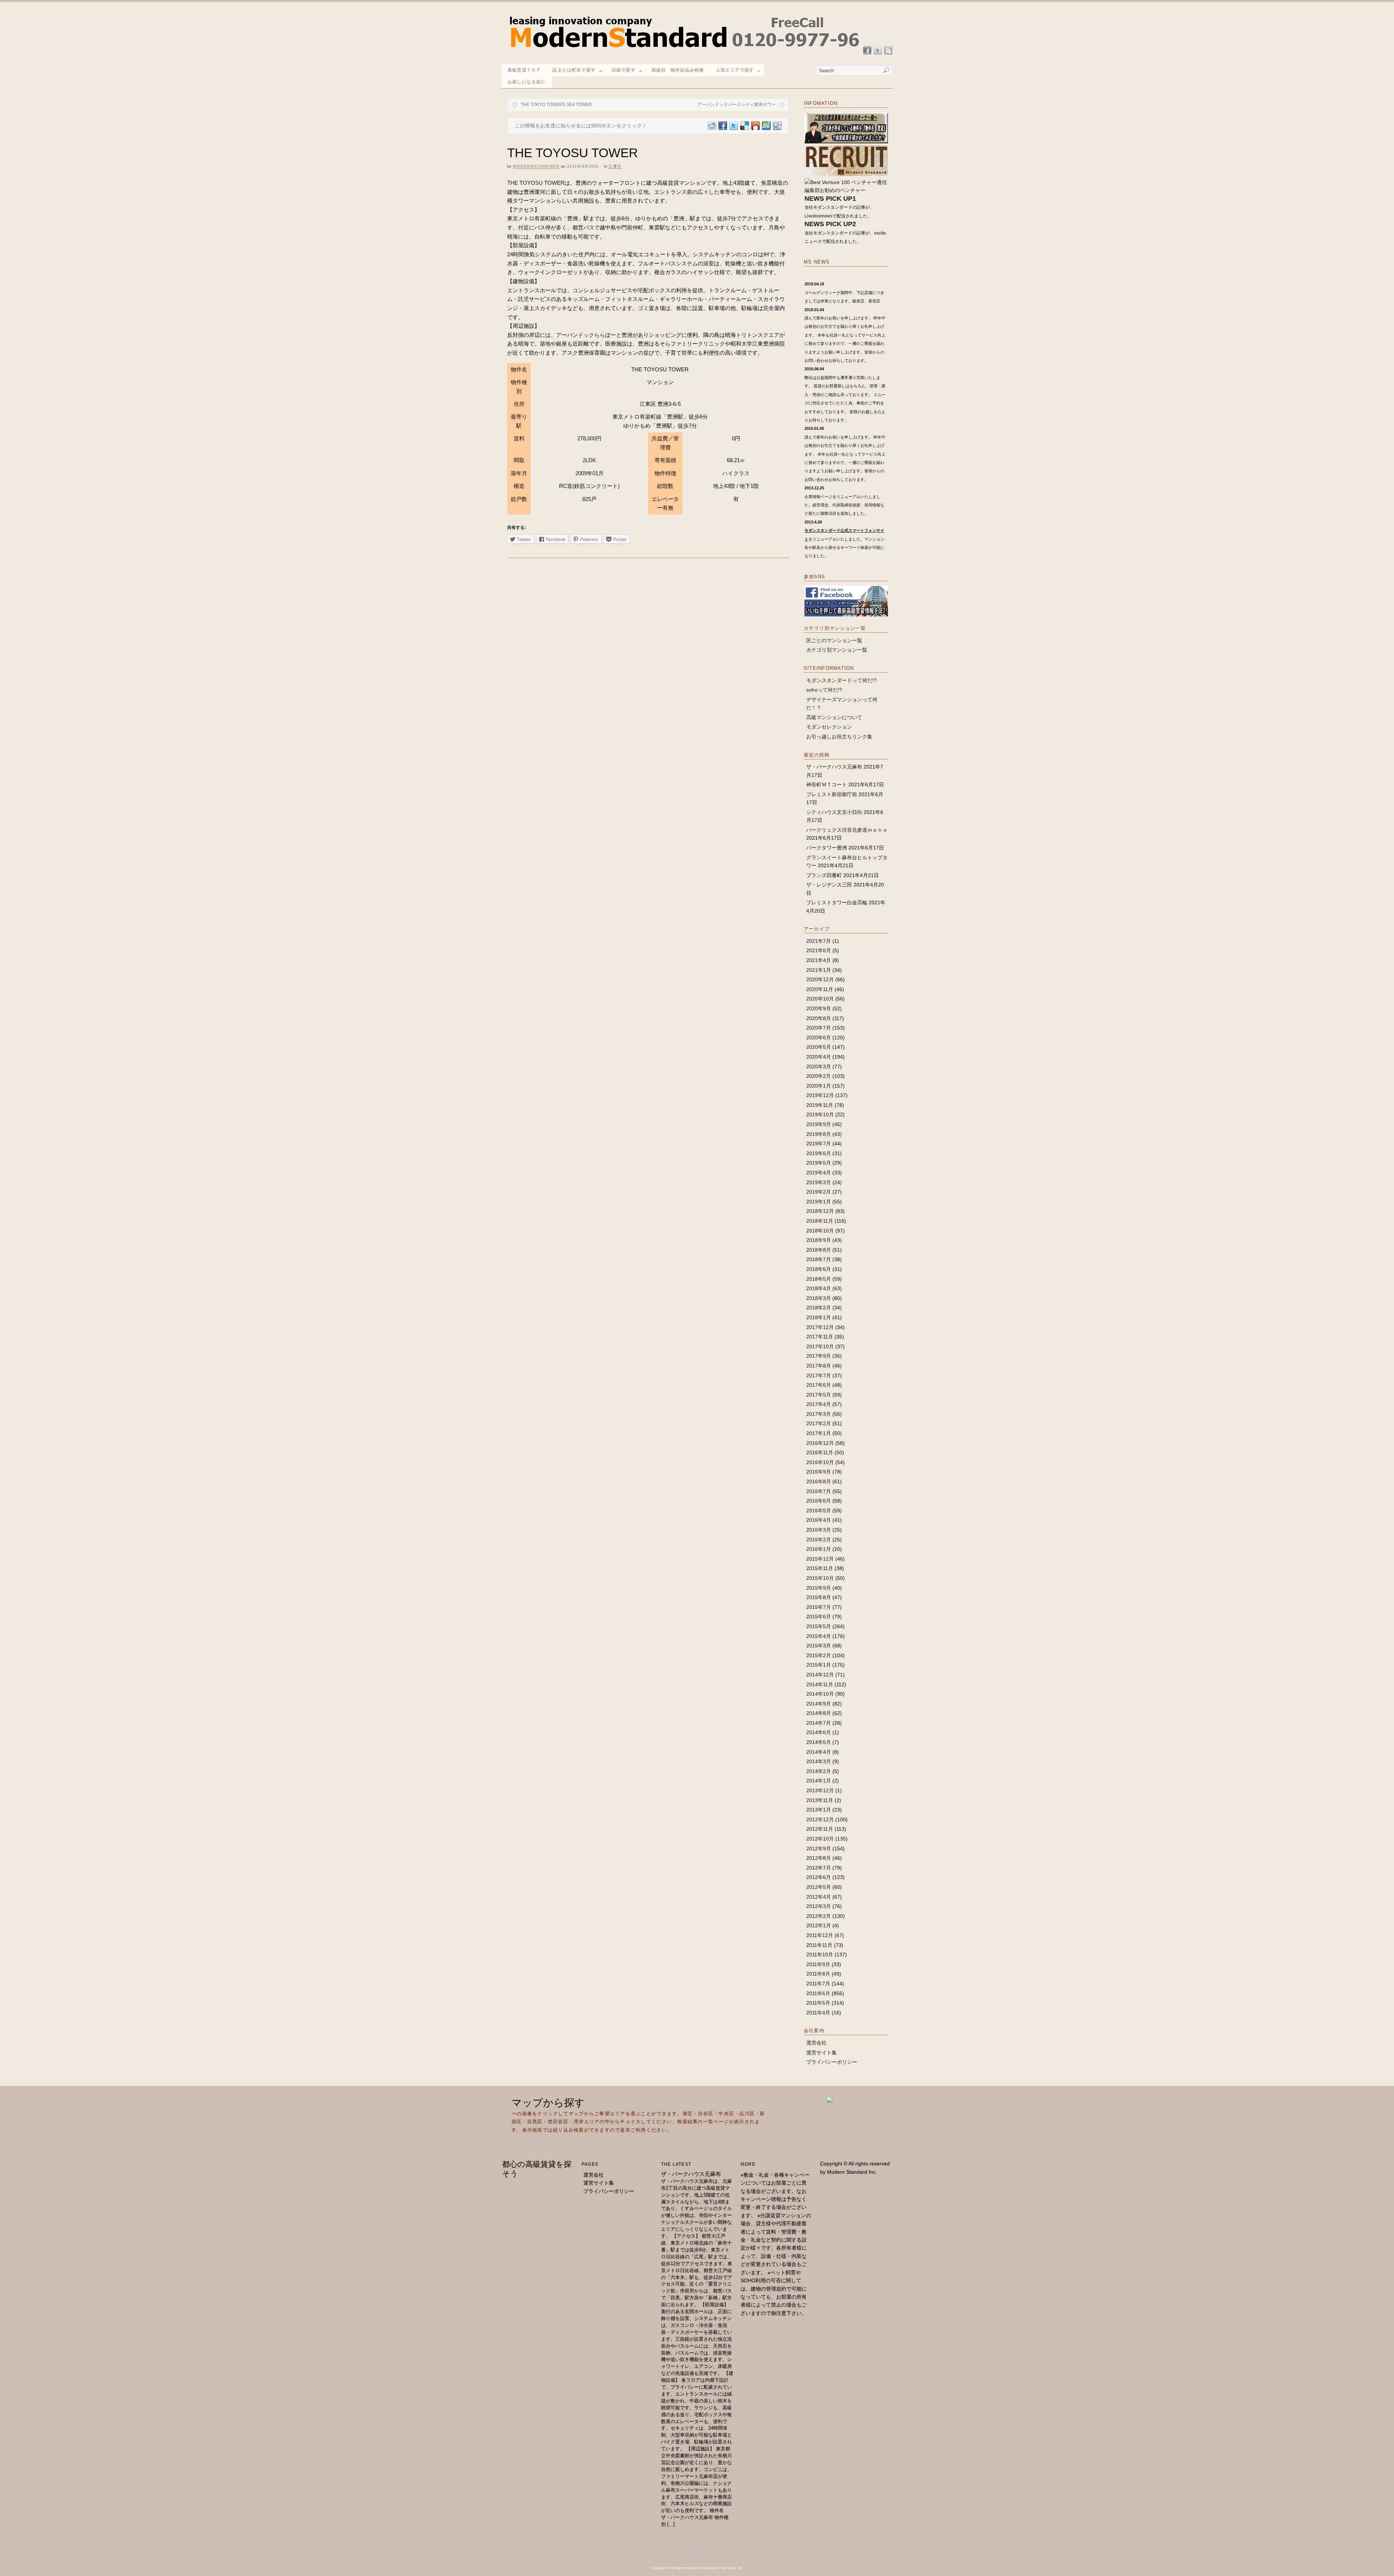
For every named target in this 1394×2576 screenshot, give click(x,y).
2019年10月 (820, 1114)
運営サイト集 (822, 2053)
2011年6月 (818, 1993)
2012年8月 (819, 1858)
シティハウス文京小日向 (834, 812)
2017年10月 (820, 1346)
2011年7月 (818, 1984)
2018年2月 (819, 1308)
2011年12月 (820, 1935)
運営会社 (816, 2043)
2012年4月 (819, 1897)
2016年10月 (820, 1462)
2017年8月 (819, 1366)
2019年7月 (819, 1144)
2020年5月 (819, 1047)
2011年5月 (818, 2003)
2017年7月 (819, 1375)
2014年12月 (820, 1675)
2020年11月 (820, 989)
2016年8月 (819, 1481)
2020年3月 (819, 1067)
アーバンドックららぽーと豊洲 (594, 335)
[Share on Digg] (777, 126)
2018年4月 (819, 1288)
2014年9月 (819, 1704)
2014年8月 (819, 1713)
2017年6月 (819, 1385)
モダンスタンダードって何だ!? (841, 680)
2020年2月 (819, 1076)
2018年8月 (819, 1250)
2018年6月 (819, 1269)
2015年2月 (819, 1655)
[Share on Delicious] (744, 126)
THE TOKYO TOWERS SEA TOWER (556, 105)
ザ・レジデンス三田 (829, 885)
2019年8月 (819, 1134)
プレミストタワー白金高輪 (837, 902)
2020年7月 (819, 1028)
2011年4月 (818, 2013)
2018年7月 (819, 1259)
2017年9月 (819, 1356)
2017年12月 (820, 1327)
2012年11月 (820, 1829)
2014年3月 (819, 1761)
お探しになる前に (527, 82)
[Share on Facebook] (722, 126)
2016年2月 (819, 1540)
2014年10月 (820, 1694)
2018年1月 (819, 1317)
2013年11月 (820, 1800)
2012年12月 (820, 1819)
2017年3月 (819, 1414)
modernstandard (536, 166)
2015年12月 (820, 1559)
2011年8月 (818, 1974)
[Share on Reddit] (712, 126)
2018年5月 (819, 1279)
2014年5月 (819, 1742)
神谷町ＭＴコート (827, 784)
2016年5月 (819, 1511)
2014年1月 (819, 1781)
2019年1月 (819, 1202)
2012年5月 (819, 1887)
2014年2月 (819, 1771)
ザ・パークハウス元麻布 (834, 767)
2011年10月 (820, 1955)
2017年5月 (819, 1395)
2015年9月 (819, 1588)
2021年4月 (819, 960)
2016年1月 (819, 1549)
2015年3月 (819, 1646)
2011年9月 (818, 1964)
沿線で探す (624, 70)
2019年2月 (819, 1192)
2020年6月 (819, 1038)
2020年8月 (819, 1018)
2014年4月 (819, 1752)
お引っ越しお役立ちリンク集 (839, 737)
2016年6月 (819, 1501)
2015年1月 (819, 1665)
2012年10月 (820, 1839)
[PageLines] (697, 2554)
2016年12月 (820, 1443)
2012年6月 (819, 1877)
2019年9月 (819, 1124)
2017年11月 (820, 1337)
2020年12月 (820, 979)
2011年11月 (819, 1945)
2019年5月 (819, 1163)
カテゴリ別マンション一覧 (837, 650)
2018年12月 (820, 1211)
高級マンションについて (834, 717)
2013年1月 (819, 1810)
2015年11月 (820, 1568)
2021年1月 (819, 970)
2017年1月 (819, 1433)
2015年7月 (819, 1607)
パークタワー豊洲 (827, 848)
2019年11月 (820, 1105)
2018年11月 (820, 1221)
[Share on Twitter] (733, 126)
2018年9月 (819, 1240)
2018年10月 (820, 1231)
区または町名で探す (574, 70)
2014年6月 (819, 1732)
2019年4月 (819, 1173)
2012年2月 (819, 1916)
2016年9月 (819, 1472)
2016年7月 (819, 1491)
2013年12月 (820, 1790)
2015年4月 (819, 1636)
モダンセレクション (829, 727)
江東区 (615, 166)
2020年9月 (819, 1008)
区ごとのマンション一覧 (834, 640)
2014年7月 (819, 1723)
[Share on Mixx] (755, 126)
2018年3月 (819, 1298)
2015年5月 (819, 1626)
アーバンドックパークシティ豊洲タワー (737, 105)
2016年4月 (819, 1520)
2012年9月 (819, 1849)
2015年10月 (820, 1578)
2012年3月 (819, 1906)
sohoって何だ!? (824, 690)
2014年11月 (820, 1684)
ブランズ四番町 (824, 875)
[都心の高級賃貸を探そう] (684, 51)
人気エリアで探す (735, 70)
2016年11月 (820, 1452)
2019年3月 (819, 1182)
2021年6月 (819, 950)
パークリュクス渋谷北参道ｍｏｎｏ (847, 830)
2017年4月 (819, 1404)
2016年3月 (819, 1530)
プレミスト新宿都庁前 (832, 794)
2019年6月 (819, 1153)
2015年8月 (819, 1597)
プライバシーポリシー (832, 2062)
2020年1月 (819, 1086)
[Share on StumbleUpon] (766, 126)
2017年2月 (819, 1423)
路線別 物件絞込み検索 (678, 70)
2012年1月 (819, 1925)
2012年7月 (819, 1868)
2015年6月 (819, 1617)
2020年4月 (819, 1057)
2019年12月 (820, 1095)
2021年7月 (819, 941)
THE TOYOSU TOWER (536, 183)
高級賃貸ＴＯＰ (524, 70)
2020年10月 (820, 999)
